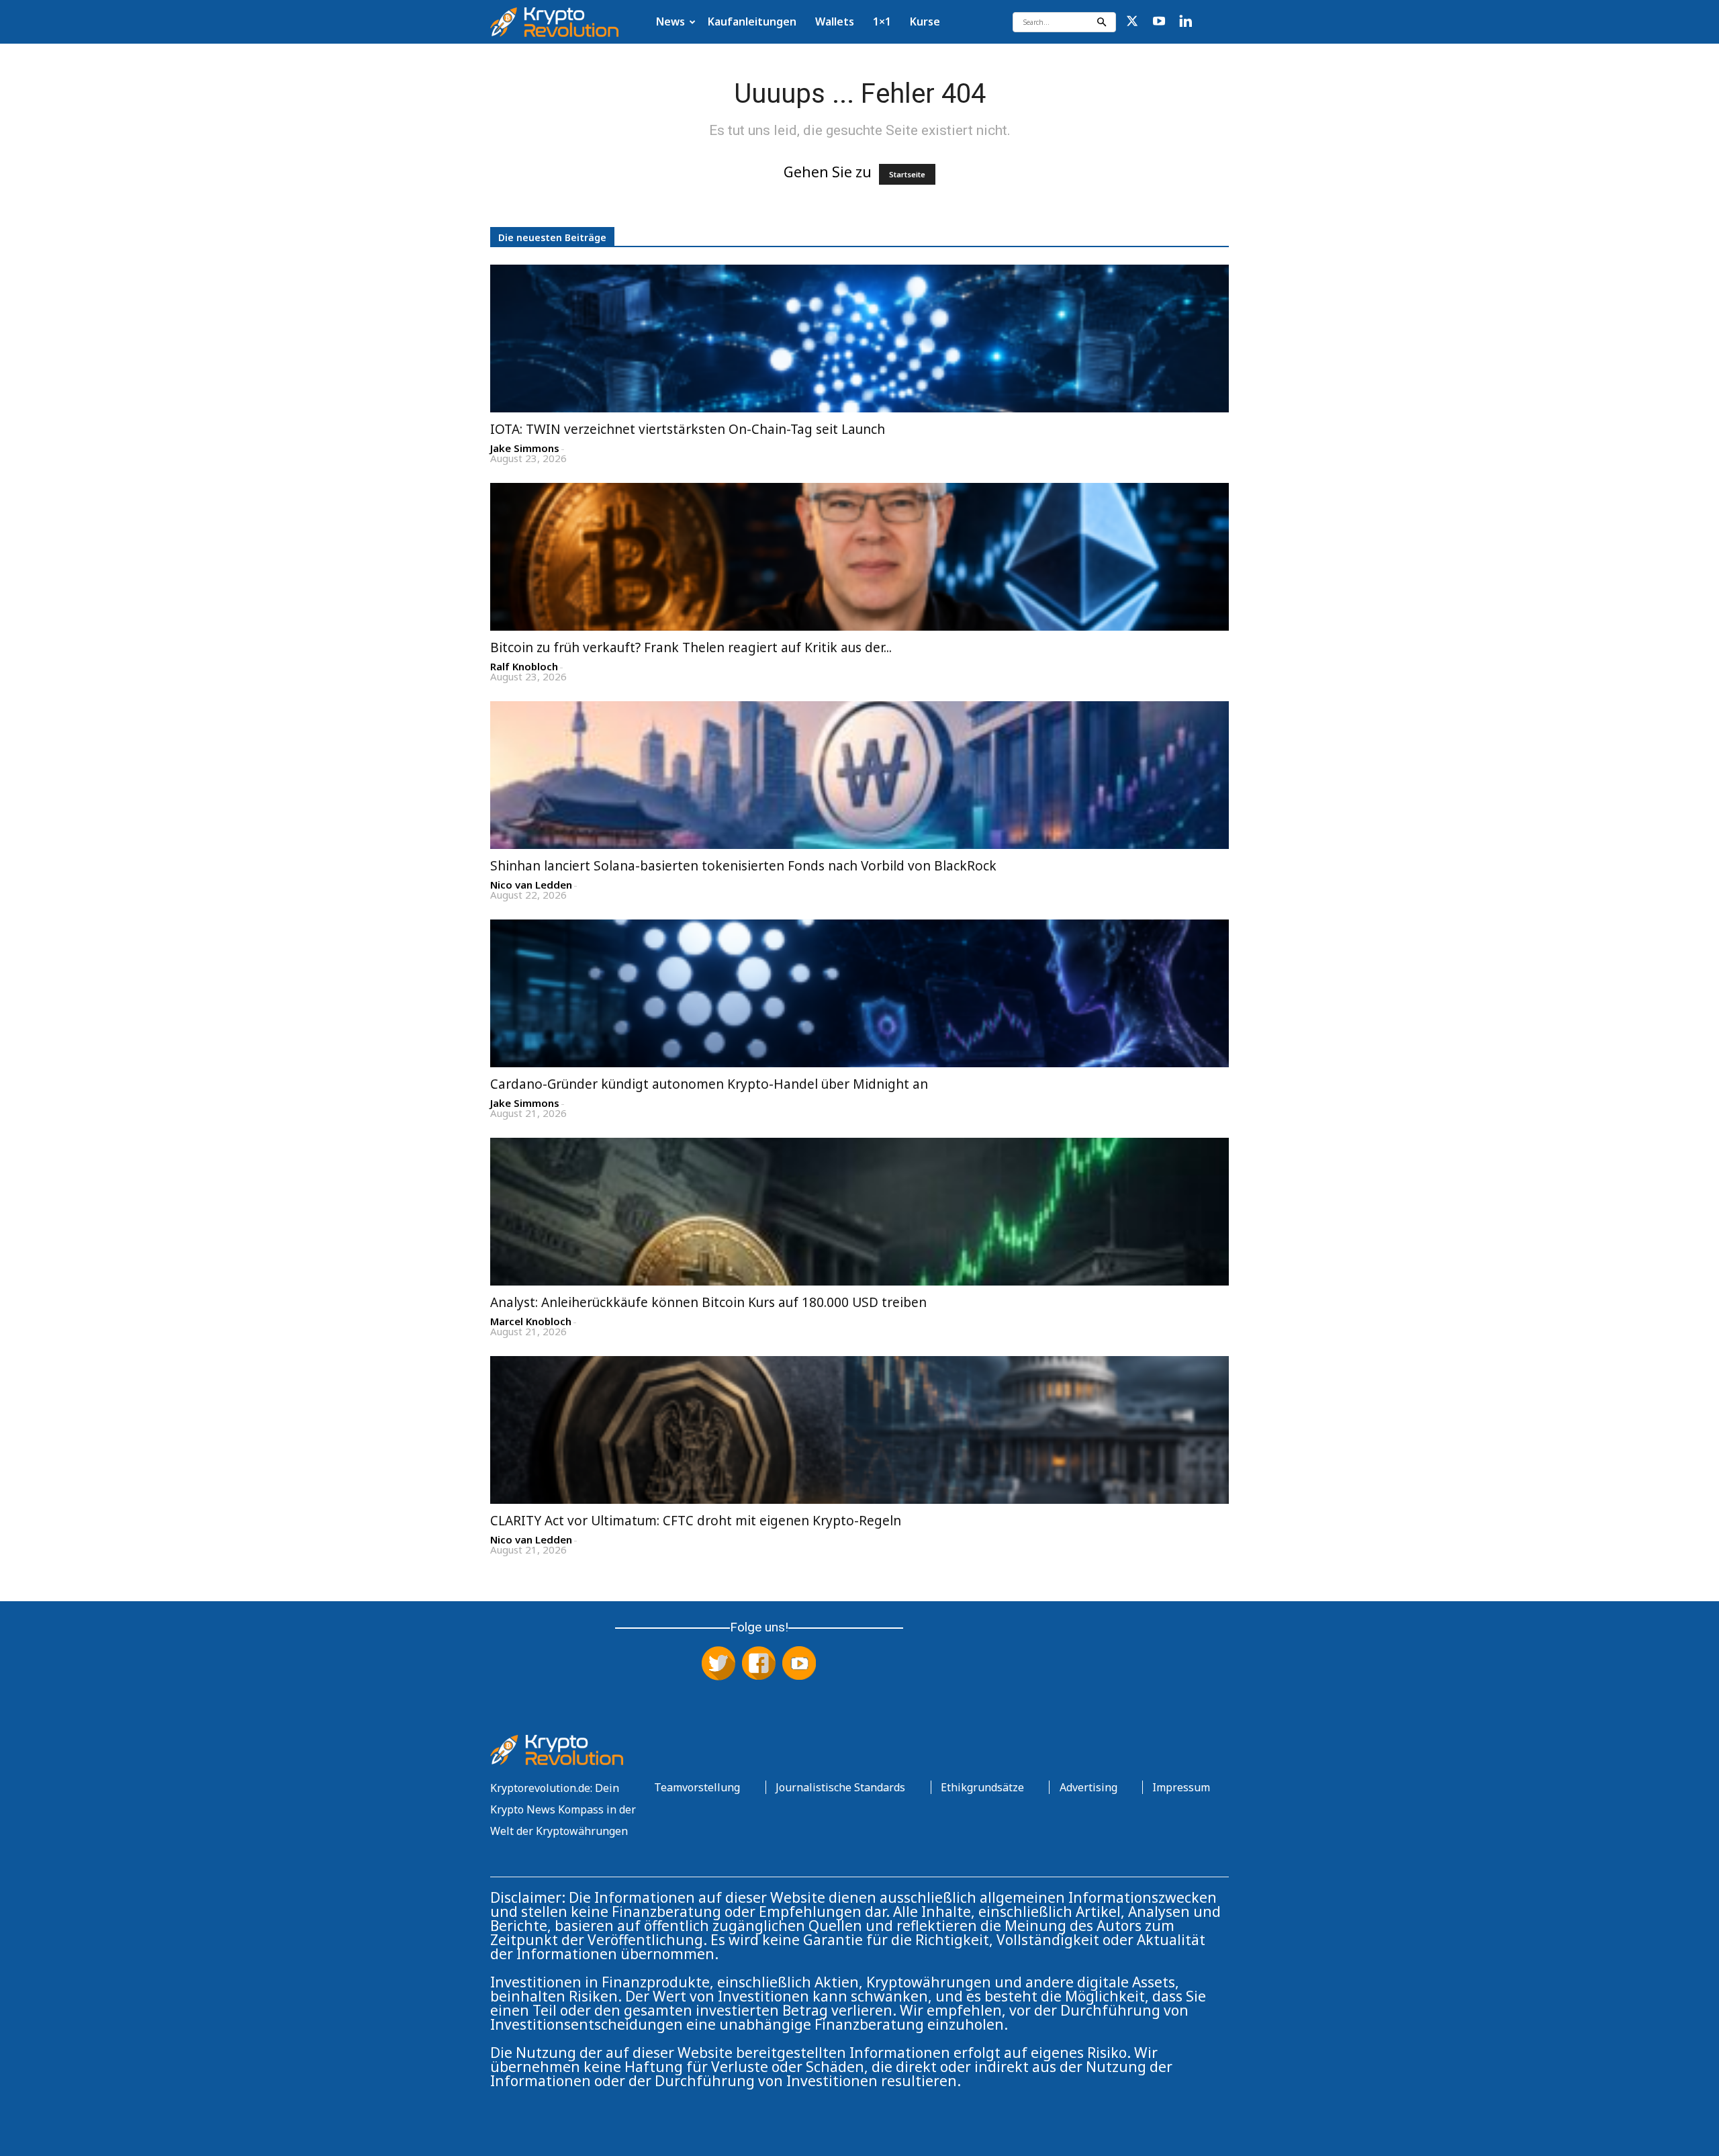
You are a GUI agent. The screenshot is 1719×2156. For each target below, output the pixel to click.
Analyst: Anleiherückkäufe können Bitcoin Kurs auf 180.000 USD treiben (708, 1302)
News (670, 21)
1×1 (882, 21)
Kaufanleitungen (752, 21)
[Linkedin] (1186, 22)
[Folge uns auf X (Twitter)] (718, 1664)
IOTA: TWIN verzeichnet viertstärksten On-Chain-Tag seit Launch (688, 429)
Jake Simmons (525, 448)
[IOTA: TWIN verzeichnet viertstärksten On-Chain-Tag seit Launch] (859, 339)
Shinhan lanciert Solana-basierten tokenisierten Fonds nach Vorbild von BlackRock (743, 866)
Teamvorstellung (697, 1787)
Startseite (907, 174)
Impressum (1181, 1787)
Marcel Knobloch (531, 1321)
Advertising (1088, 1787)
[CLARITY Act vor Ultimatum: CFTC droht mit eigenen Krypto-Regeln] (859, 1430)
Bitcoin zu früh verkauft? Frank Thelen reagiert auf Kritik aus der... (691, 647)
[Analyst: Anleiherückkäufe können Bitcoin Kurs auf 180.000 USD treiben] (859, 1212)
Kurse (925, 21)
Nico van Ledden (531, 885)
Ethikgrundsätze (982, 1787)
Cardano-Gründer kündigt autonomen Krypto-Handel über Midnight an (709, 1084)
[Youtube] (1159, 22)
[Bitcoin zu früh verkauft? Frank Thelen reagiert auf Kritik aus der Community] (859, 557)
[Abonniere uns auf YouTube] (799, 1664)
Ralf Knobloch (524, 667)
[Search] (1101, 22)
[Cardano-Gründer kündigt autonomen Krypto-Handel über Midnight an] (859, 993)
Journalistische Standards (840, 1787)
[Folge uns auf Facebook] (759, 1664)
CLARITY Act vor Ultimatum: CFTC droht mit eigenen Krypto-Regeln (696, 1521)
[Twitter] (1132, 22)
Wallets (835, 21)
